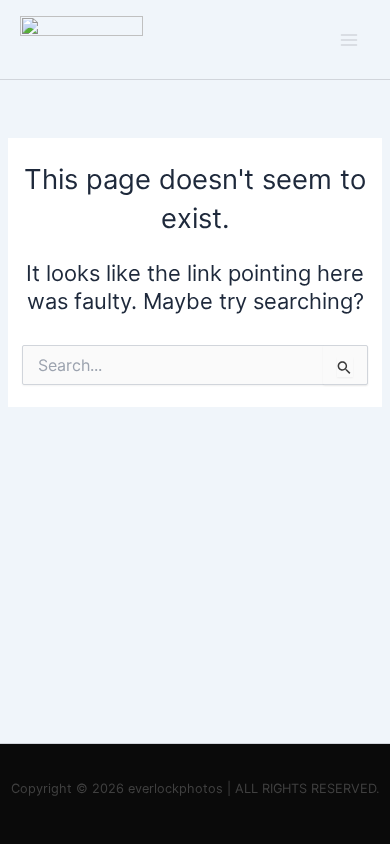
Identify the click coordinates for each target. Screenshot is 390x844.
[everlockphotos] (81, 39)
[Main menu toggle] (349, 40)
